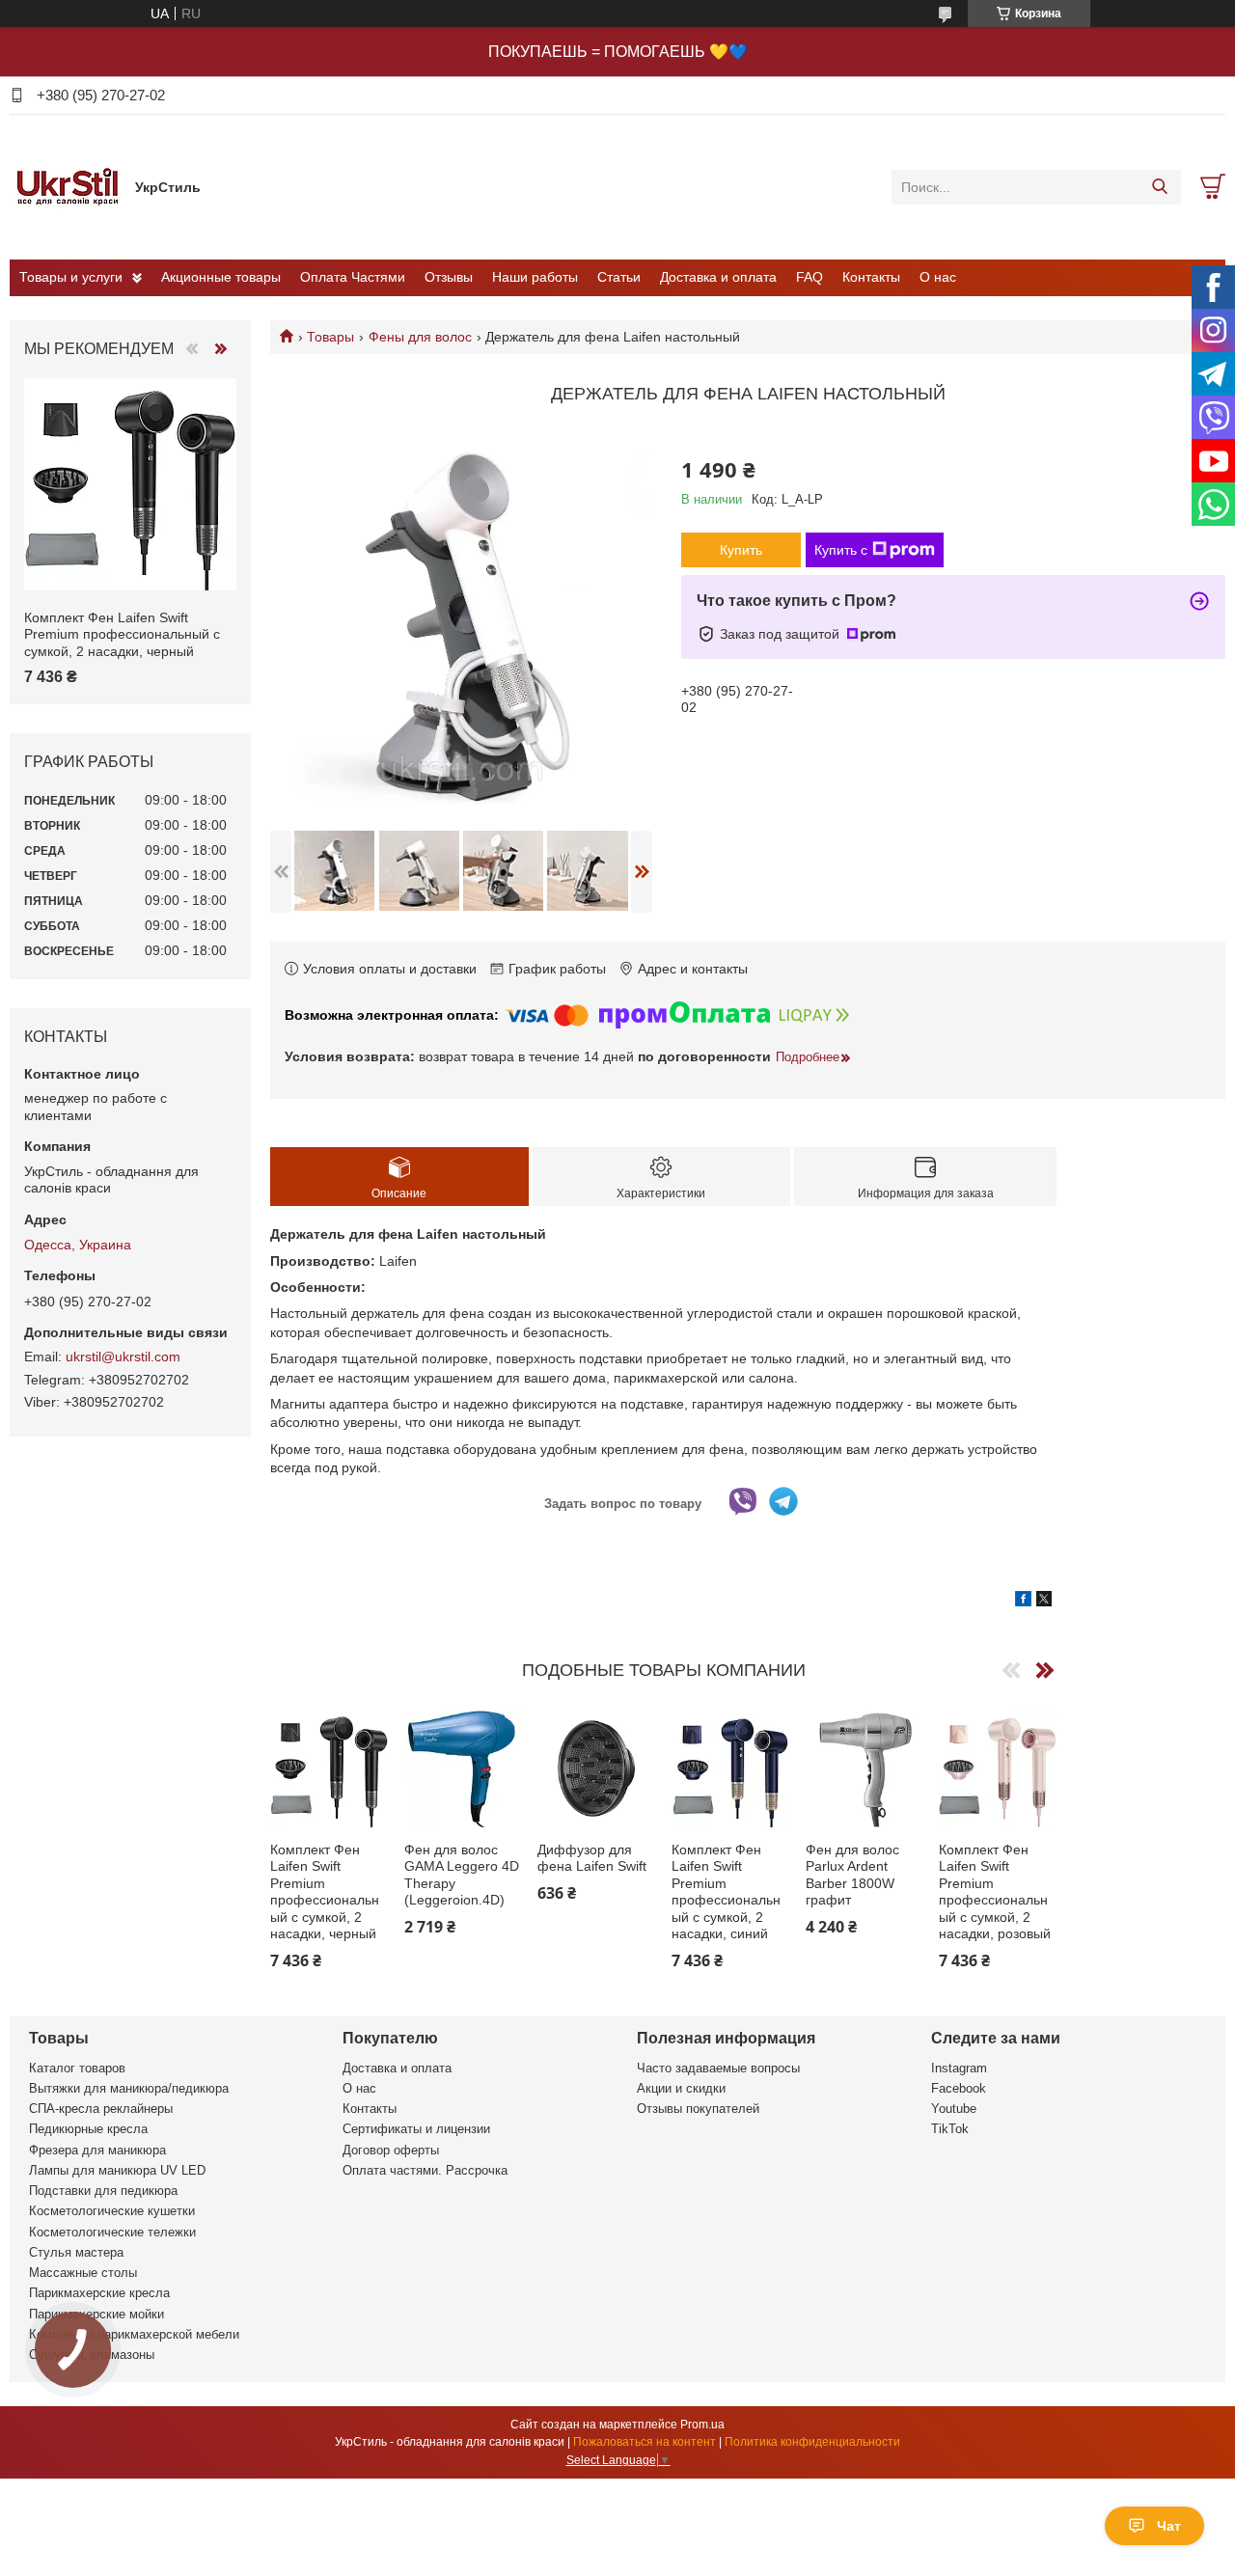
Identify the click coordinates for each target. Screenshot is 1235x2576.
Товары (330, 337)
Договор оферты (391, 2150)
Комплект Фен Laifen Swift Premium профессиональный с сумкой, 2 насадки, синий (726, 1892)
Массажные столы (83, 2273)
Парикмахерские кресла (99, 2293)
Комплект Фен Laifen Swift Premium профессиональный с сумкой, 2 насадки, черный (325, 1892)
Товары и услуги (71, 277)
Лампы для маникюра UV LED (117, 2170)
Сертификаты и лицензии (416, 2129)
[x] (1044, 1602)
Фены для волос (420, 337)
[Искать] (1159, 187)
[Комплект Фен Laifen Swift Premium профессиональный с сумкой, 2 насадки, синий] (730, 1768)
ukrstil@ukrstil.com (123, 1357)
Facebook (959, 2088)
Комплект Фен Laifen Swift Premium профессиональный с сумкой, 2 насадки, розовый (995, 1892)
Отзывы (449, 277)
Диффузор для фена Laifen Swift (592, 1858)
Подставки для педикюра (103, 2191)
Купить (741, 550)
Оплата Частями (353, 277)
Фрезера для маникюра (97, 2150)
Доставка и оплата (718, 277)
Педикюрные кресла (88, 2129)
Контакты (871, 277)
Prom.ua (702, 2425)
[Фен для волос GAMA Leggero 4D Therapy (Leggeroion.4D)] (463, 1768)
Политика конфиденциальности (812, 2442)
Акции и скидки (681, 2088)
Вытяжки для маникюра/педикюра (129, 2088)
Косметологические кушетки (112, 2211)
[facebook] (1023, 1602)
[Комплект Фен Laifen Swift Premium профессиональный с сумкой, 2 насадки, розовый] (998, 1768)
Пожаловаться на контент (645, 2442)
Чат (1169, 2526)
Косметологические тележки (112, 2232)
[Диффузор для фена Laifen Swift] (596, 1768)
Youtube (954, 2109)
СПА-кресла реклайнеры (101, 2109)
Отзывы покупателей (698, 2109)
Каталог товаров (77, 2068)
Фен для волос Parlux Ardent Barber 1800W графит (852, 1875)
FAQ (810, 277)
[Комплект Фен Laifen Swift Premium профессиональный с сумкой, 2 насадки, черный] (329, 1768)
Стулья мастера (76, 2252)
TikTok (950, 2129)
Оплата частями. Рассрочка (425, 2170)
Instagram (959, 2068)
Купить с (841, 550)
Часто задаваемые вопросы (718, 2068)
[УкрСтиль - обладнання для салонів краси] (68, 186)
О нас (938, 277)
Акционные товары (221, 277)
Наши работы (535, 277)
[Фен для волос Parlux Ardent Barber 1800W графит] (864, 1768)
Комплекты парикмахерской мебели (134, 2334)
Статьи (619, 277)
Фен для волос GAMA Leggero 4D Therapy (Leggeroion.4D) (462, 1875)
